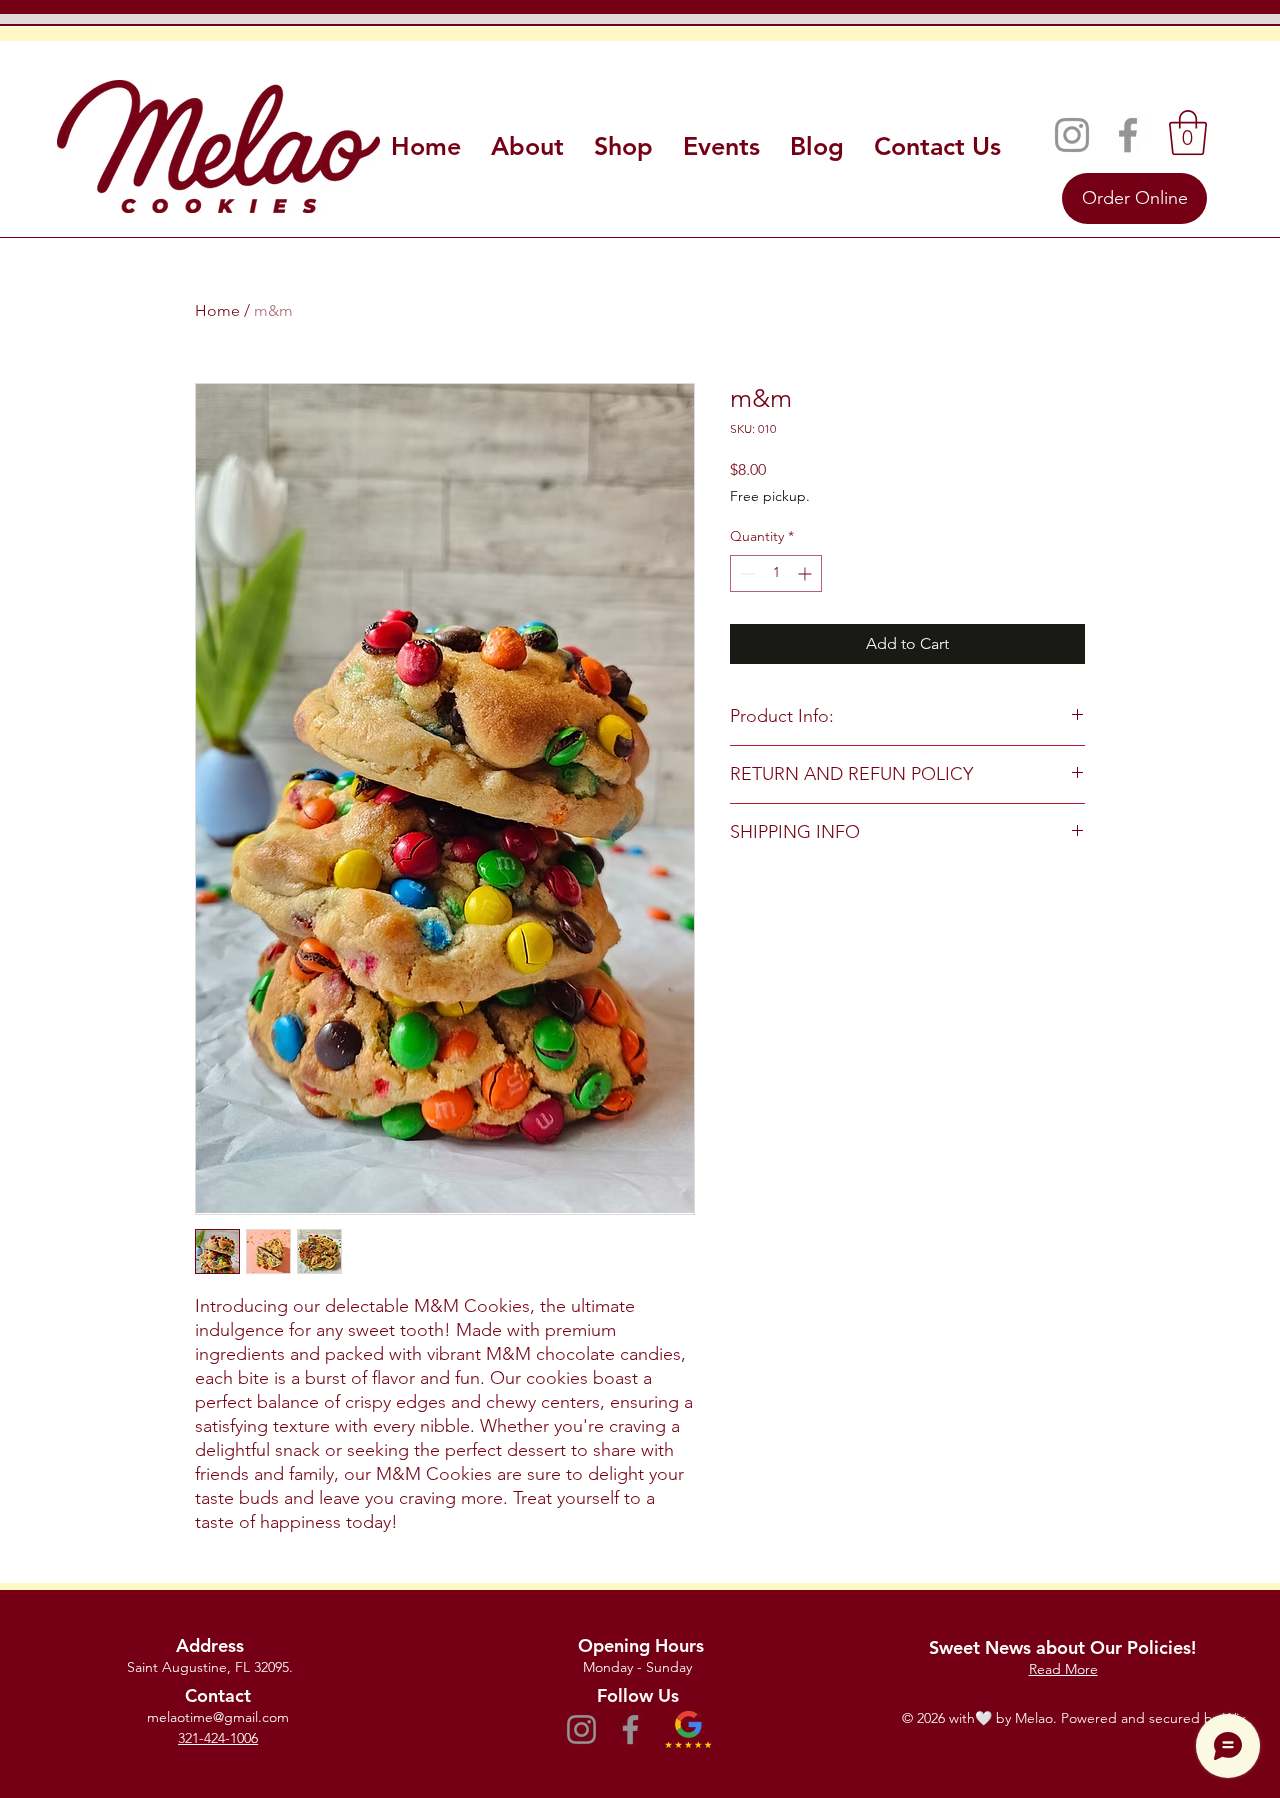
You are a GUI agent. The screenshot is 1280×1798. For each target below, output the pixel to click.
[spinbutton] (776, 573)
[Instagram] (1072, 135)
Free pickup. (770, 496)
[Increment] (806, 573)
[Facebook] (1128, 135)
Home (217, 310)
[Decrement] (745, 573)
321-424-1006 (218, 1738)
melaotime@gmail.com (218, 1717)
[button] (1188, 132)
